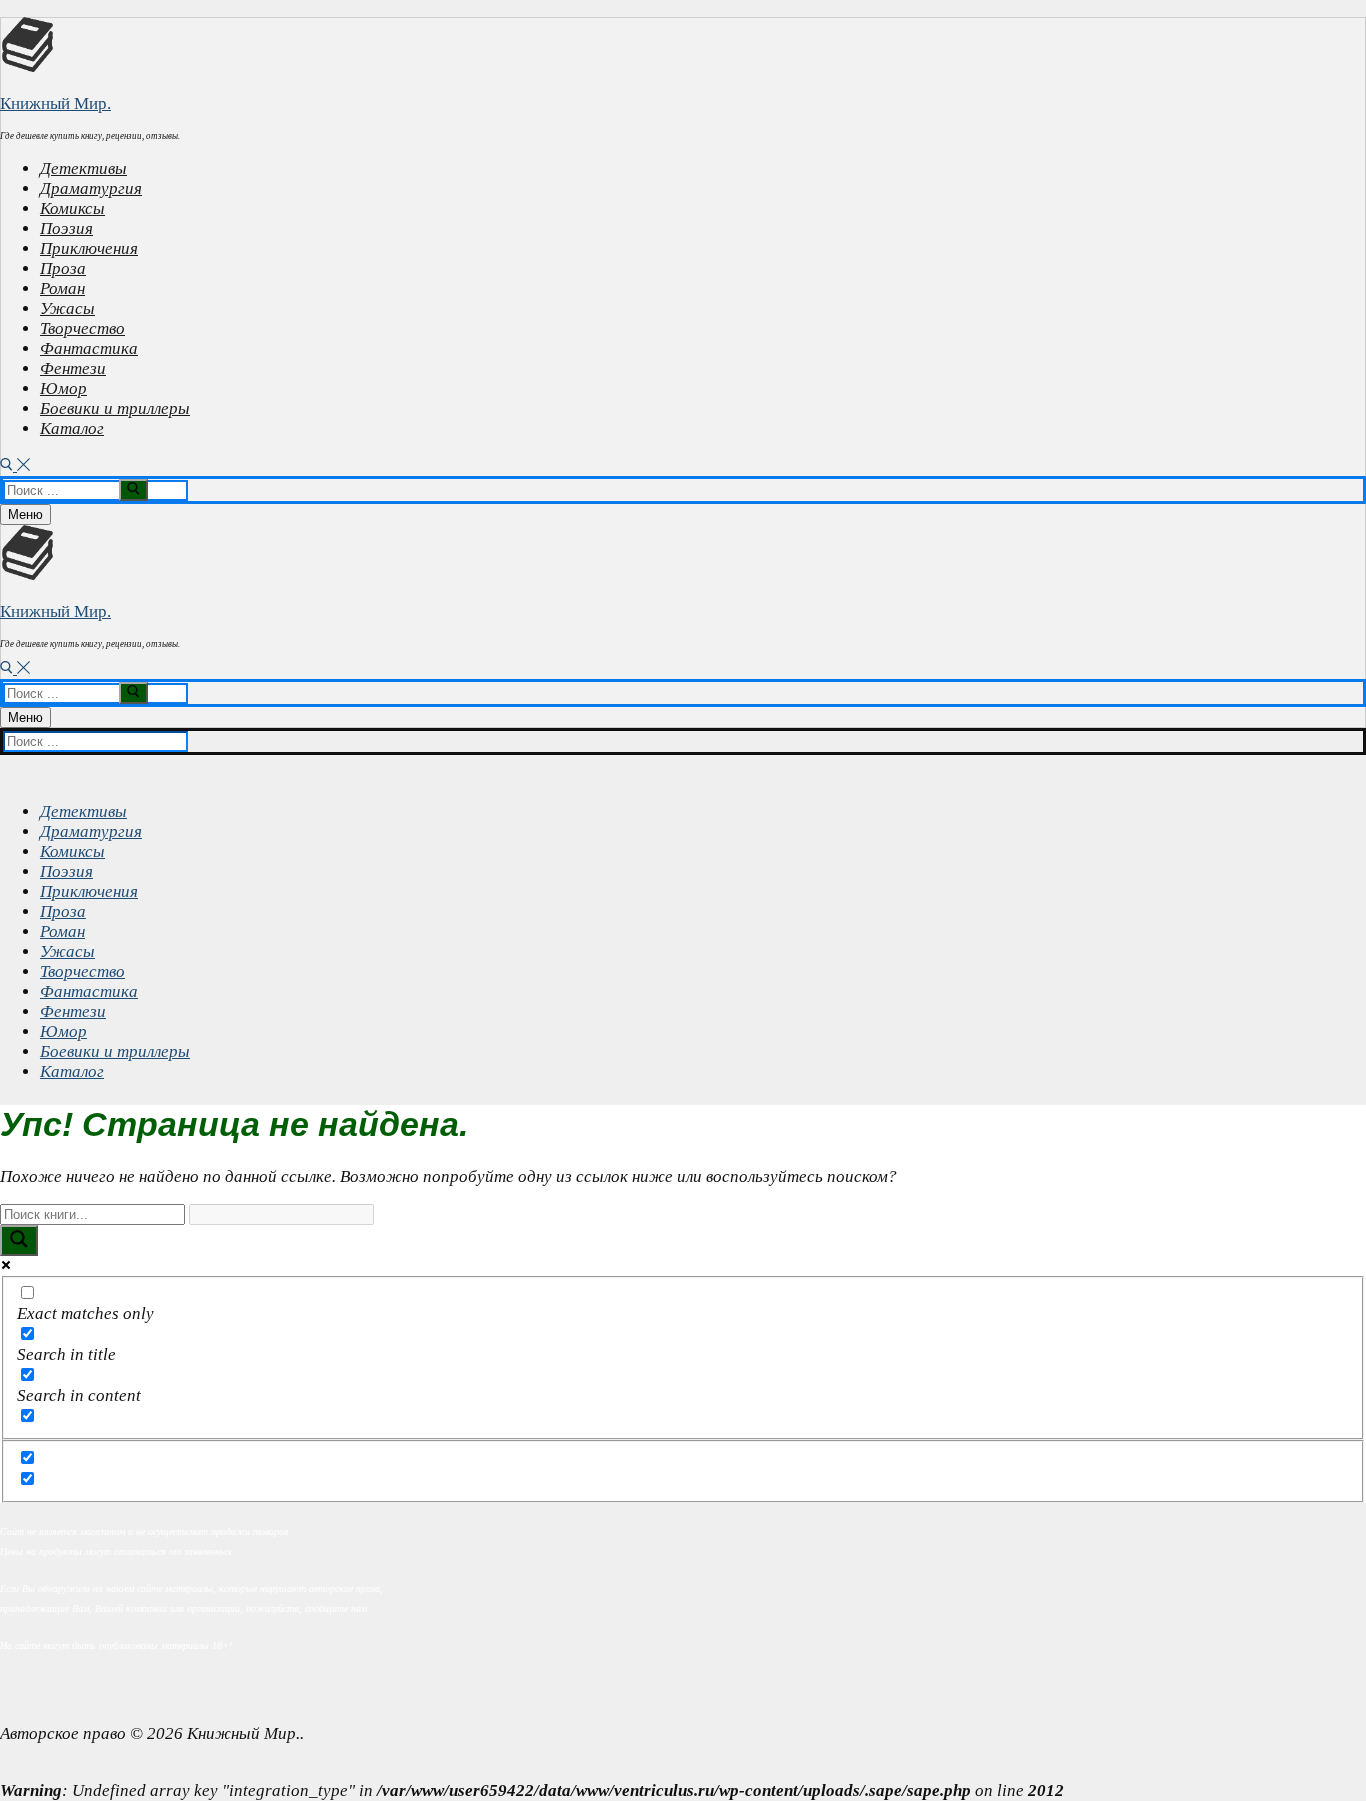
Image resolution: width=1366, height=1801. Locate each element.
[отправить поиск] (133, 490)
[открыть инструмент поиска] (15, 465)
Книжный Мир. (55, 103)
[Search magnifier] (19, 1240)
